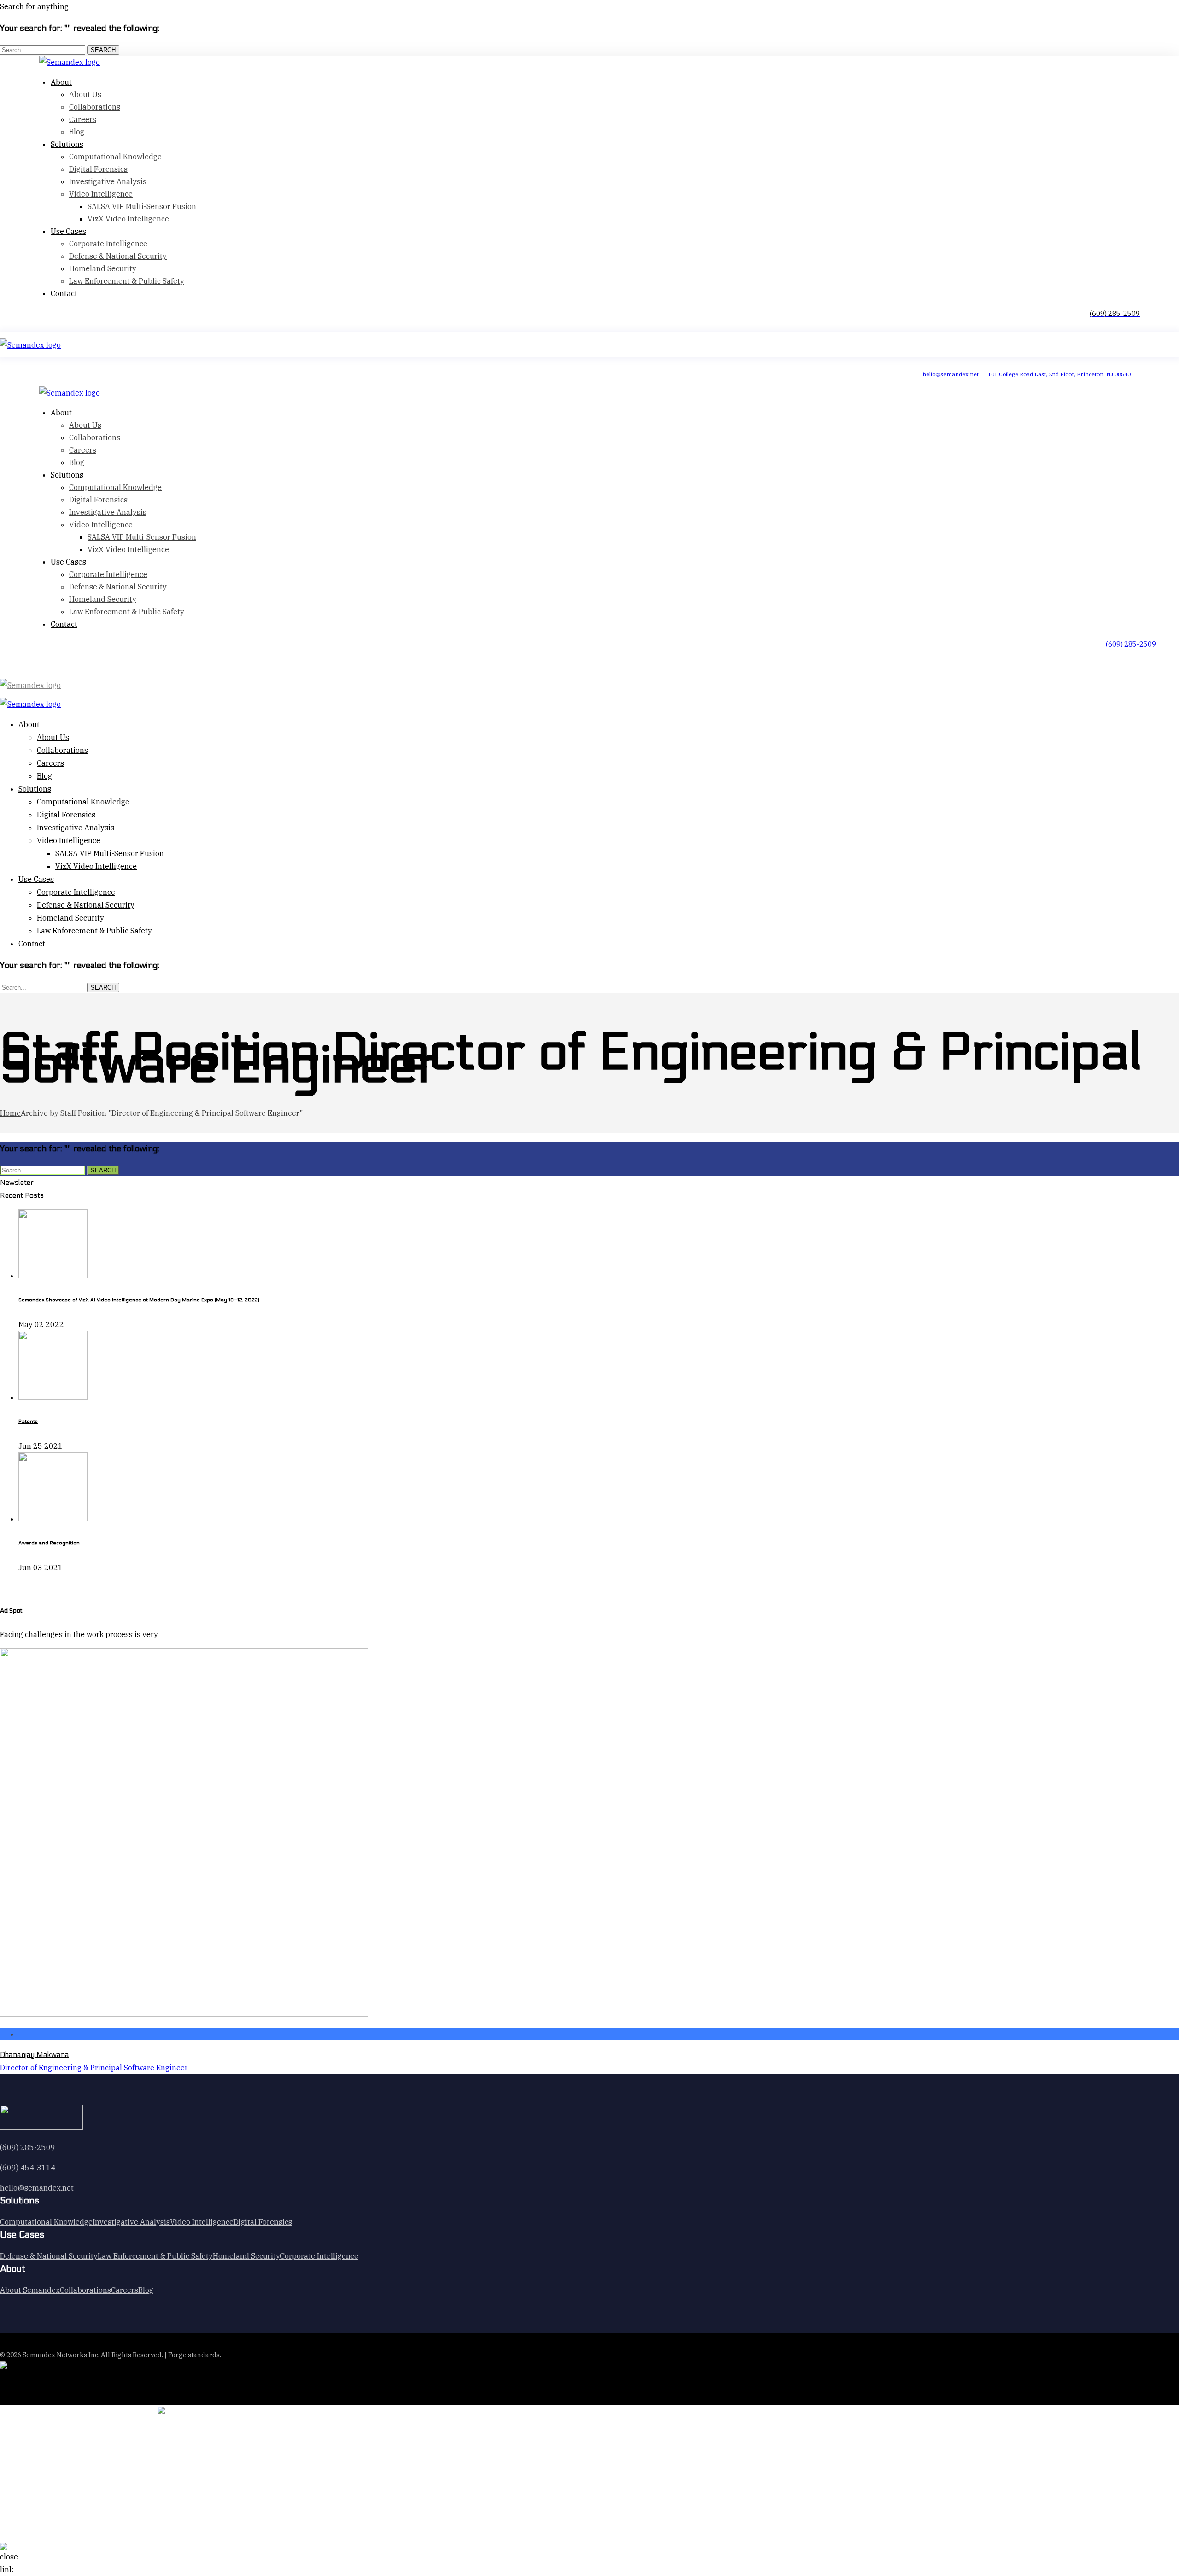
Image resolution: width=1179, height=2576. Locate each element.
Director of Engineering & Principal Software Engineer (94, 2068)
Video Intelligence (101, 194)
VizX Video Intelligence (128, 219)
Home (10, 1113)
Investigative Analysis (108, 181)
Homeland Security (103, 268)
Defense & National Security (118, 256)
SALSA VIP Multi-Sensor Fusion (142, 206)
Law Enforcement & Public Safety (127, 281)
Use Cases (68, 231)
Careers (83, 119)
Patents (28, 1421)
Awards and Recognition (49, 1543)
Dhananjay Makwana (35, 2054)
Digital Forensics (98, 169)
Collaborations (95, 107)
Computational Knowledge (115, 157)
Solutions (67, 144)
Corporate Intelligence (108, 244)
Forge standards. (195, 2355)
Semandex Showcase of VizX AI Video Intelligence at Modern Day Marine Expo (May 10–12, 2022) (139, 1300)
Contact (64, 293)
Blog (44, 776)
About (61, 82)
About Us (85, 94)
